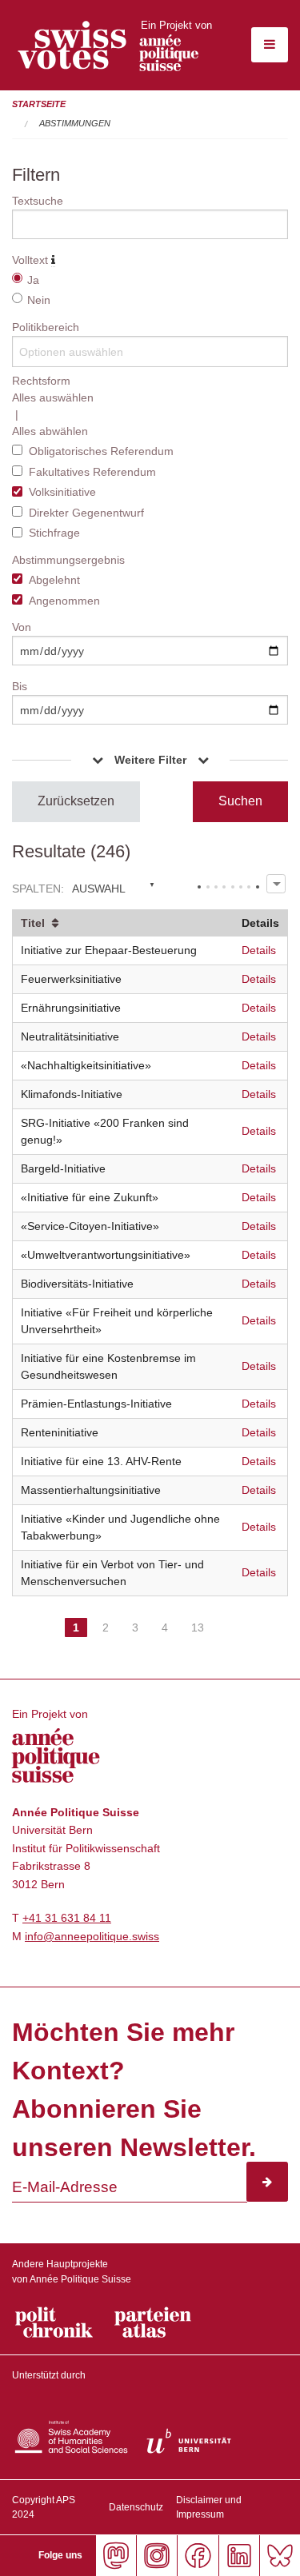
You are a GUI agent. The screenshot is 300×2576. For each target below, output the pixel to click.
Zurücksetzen (76, 801)
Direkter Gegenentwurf (86, 513)
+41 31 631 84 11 (67, 1918)
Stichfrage (54, 533)
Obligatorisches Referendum (101, 451)
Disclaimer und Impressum (209, 2507)
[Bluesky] (280, 2556)
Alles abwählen (50, 431)
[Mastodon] (116, 2556)
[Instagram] (156, 2556)
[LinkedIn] (239, 2556)
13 (198, 1627)
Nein (39, 300)
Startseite (39, 104)
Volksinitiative (62, 492)
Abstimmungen (75, 123)
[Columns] (276, 883)
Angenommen (64, 601)
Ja (33, 280)
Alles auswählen (53, 397)
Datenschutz (136, 2507)
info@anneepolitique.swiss (92, 1936)
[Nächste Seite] (227, 1613)
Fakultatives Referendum (92, 472)
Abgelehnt (54, 580)
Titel (33, 923)
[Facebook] (197, 2556)
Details (259, 950)
